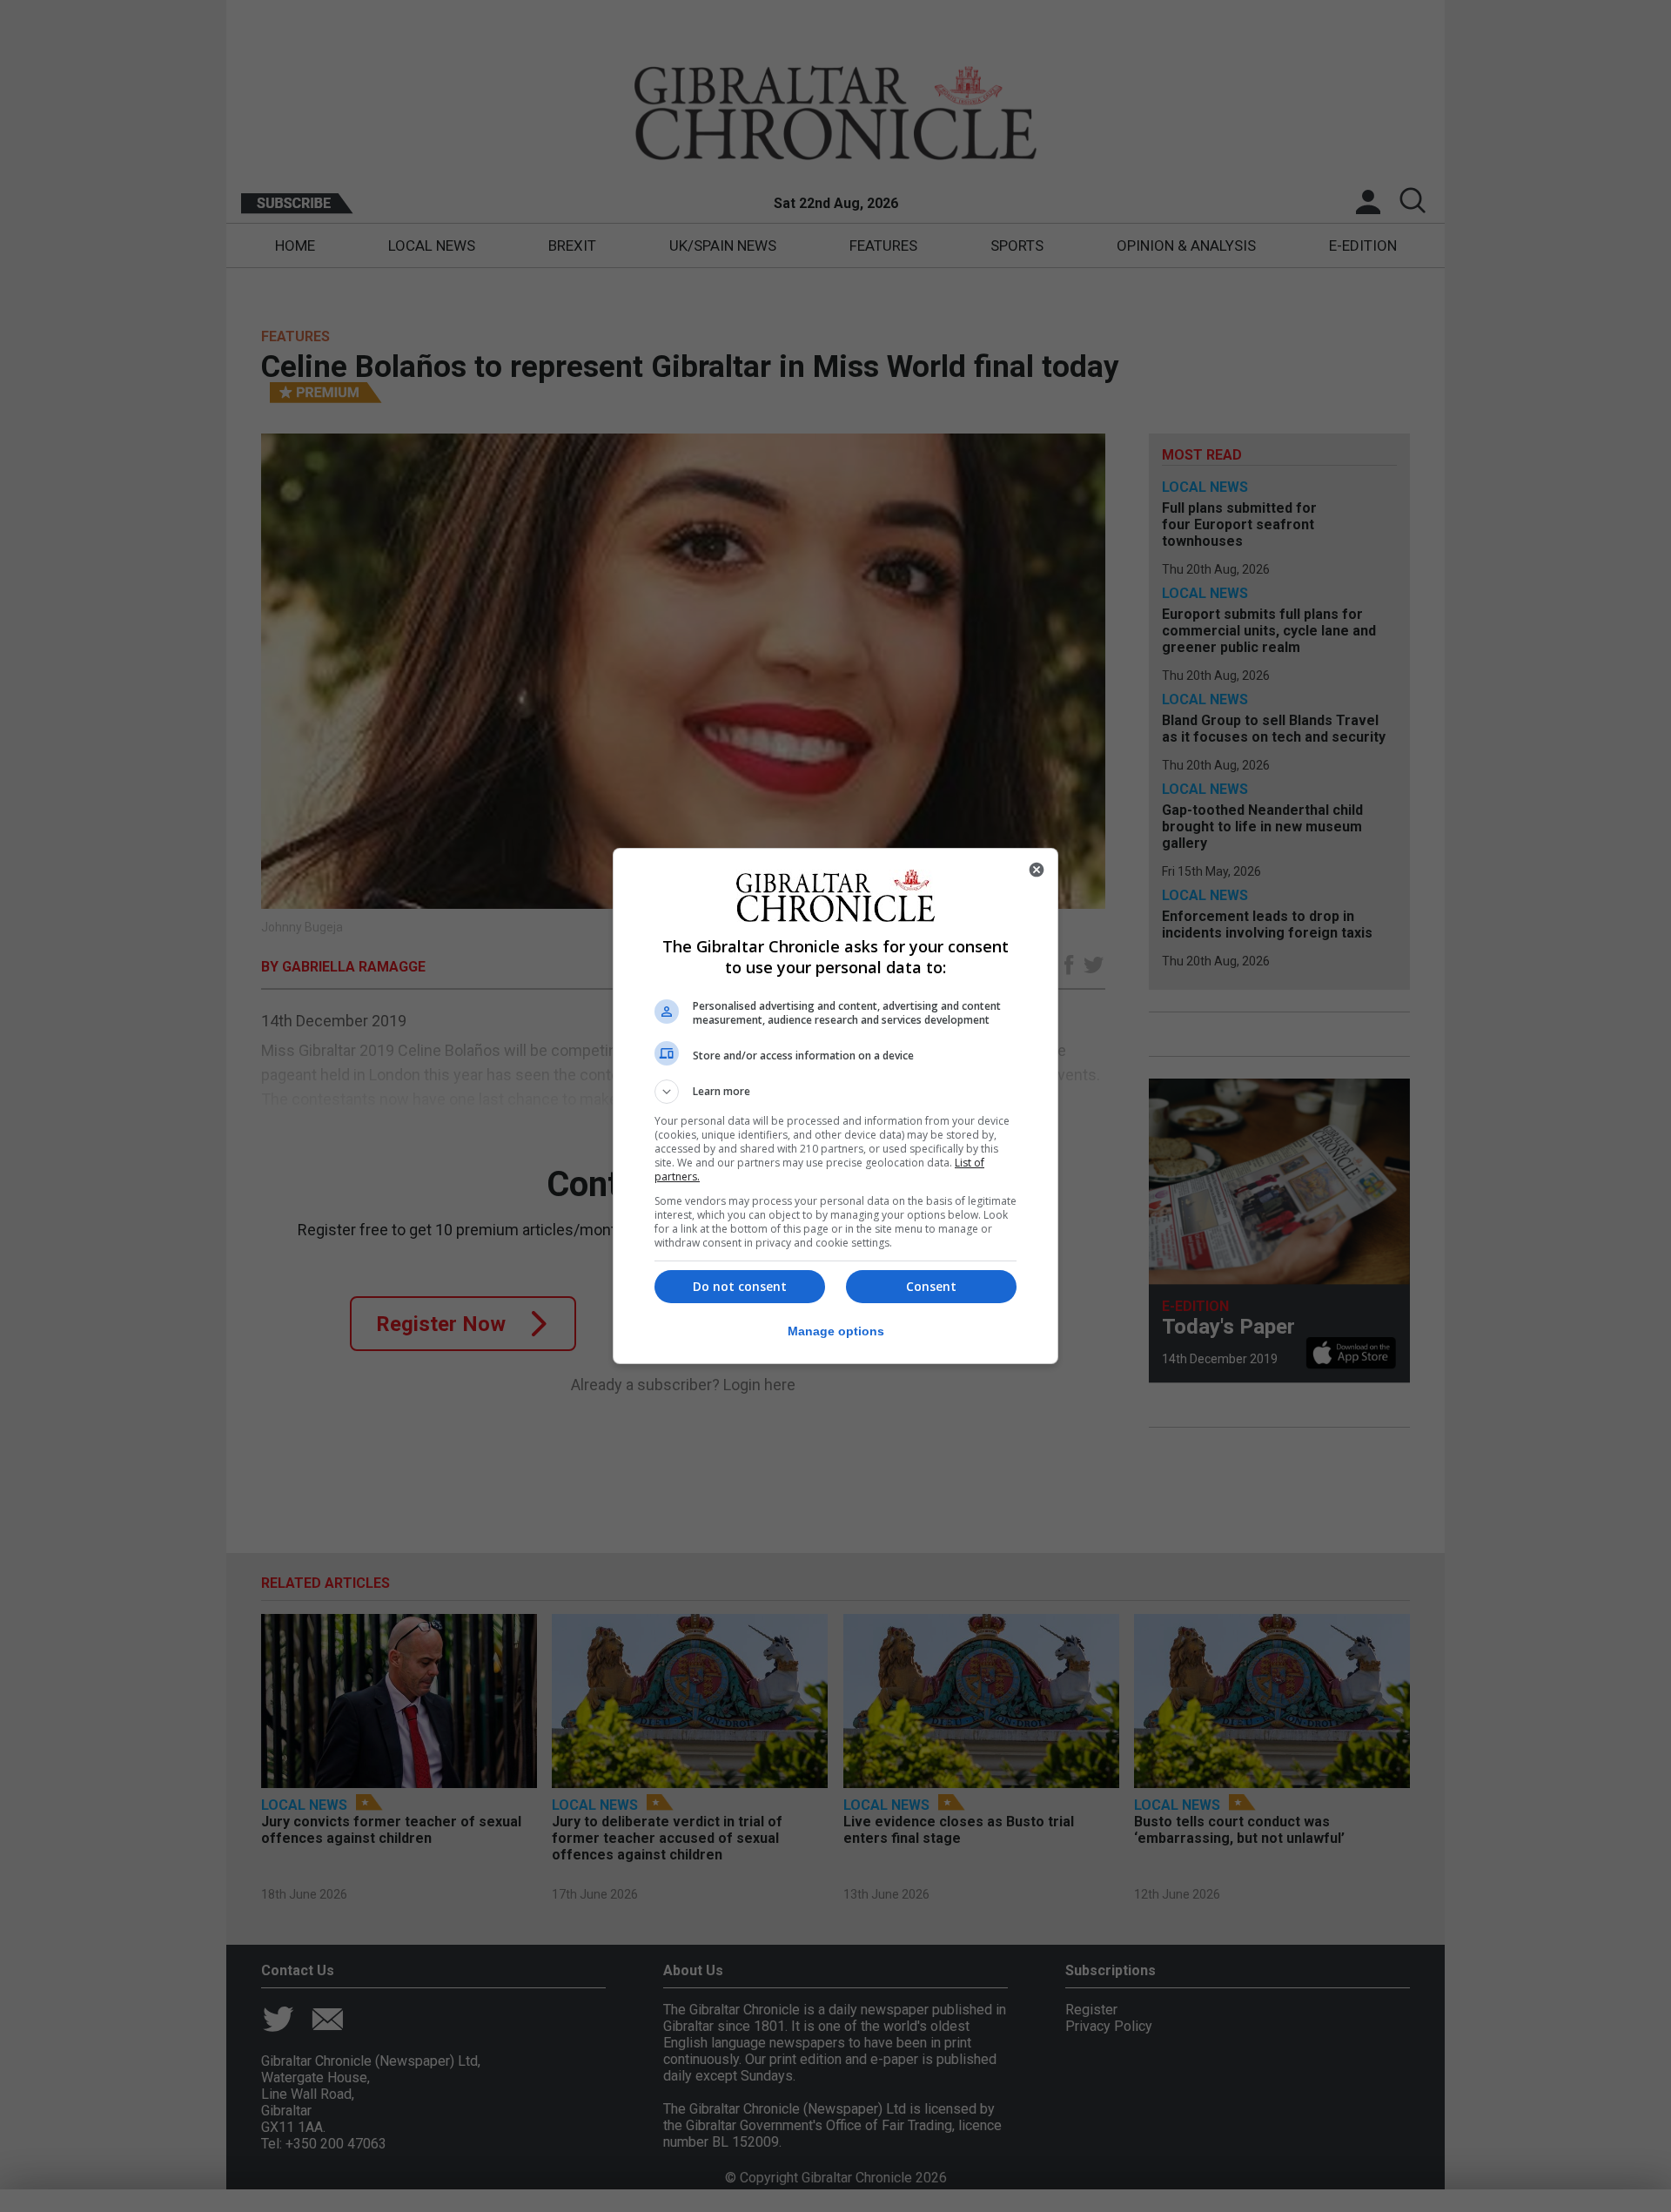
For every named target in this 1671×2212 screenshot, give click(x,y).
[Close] (1037, 870)
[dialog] (835, 1106)
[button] (835, 1092)
